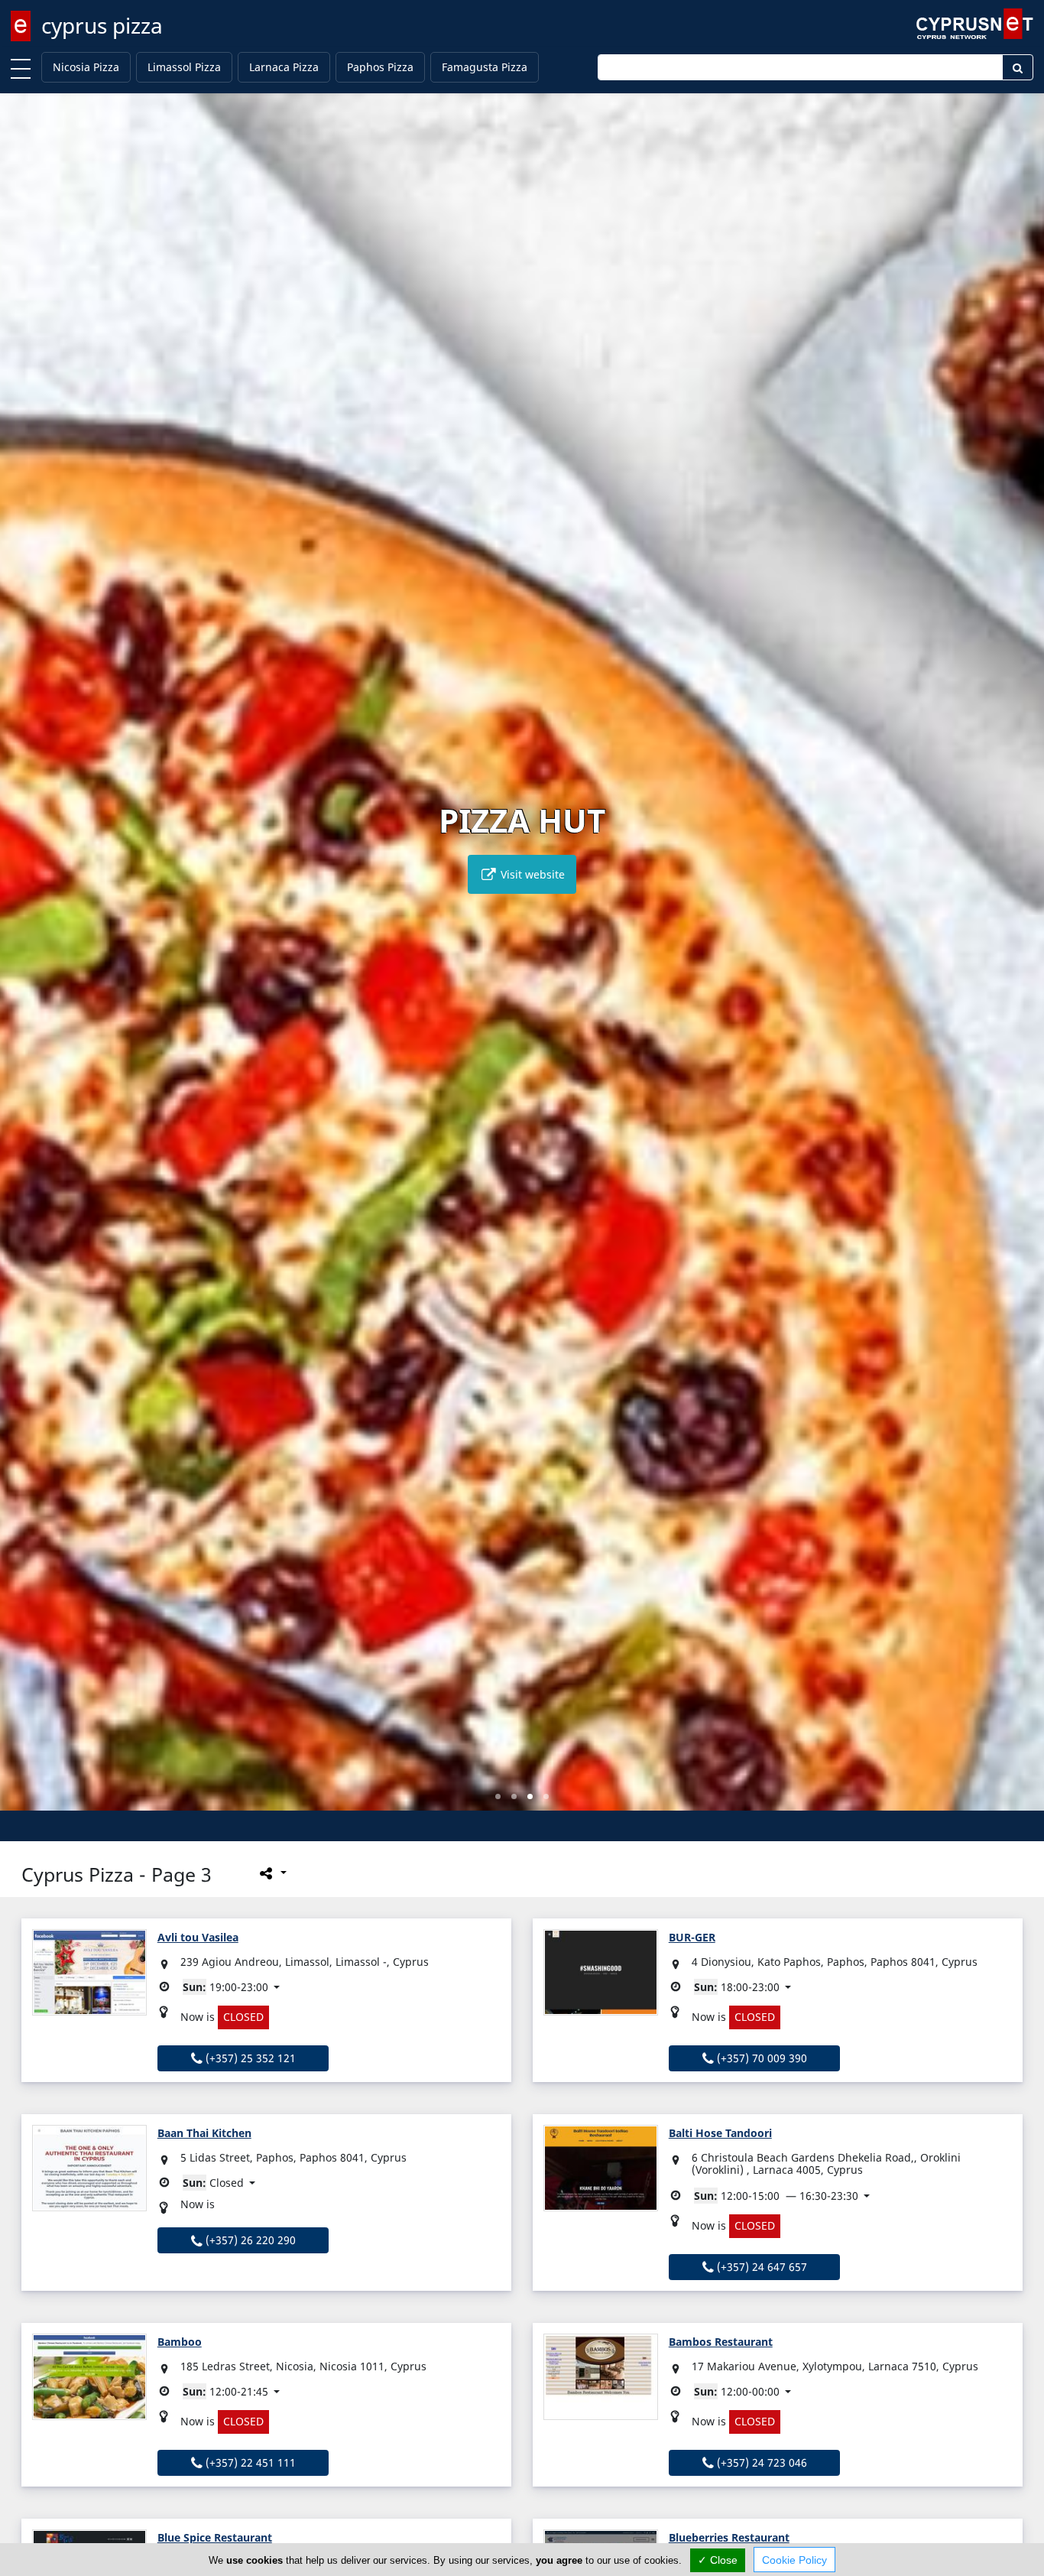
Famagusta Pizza (485, 67)
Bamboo (180, 2342)
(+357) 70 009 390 (760, 2058)
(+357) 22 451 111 (249, 2462)
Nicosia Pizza (86, 67)
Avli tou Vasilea (198, 1937)
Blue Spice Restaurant (215, 2537)
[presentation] (26, 963)
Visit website (531, 874)
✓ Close (718, 2560)
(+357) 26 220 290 (249, 2240)
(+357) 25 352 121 (249, 2058)
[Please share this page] (272, 1873)
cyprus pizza (102, 25)
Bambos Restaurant (721, 2342)
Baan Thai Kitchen (204, 2133)
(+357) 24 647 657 (760, 2267)
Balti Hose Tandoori (720, 2133)
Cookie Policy (794, 2560)
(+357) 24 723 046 (760, 2462)
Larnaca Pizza (284, 67)
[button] (498, 1796)
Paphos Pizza (380, 67)
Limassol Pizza (184, 67)
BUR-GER (692, 1937)
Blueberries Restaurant (729, 2537)
